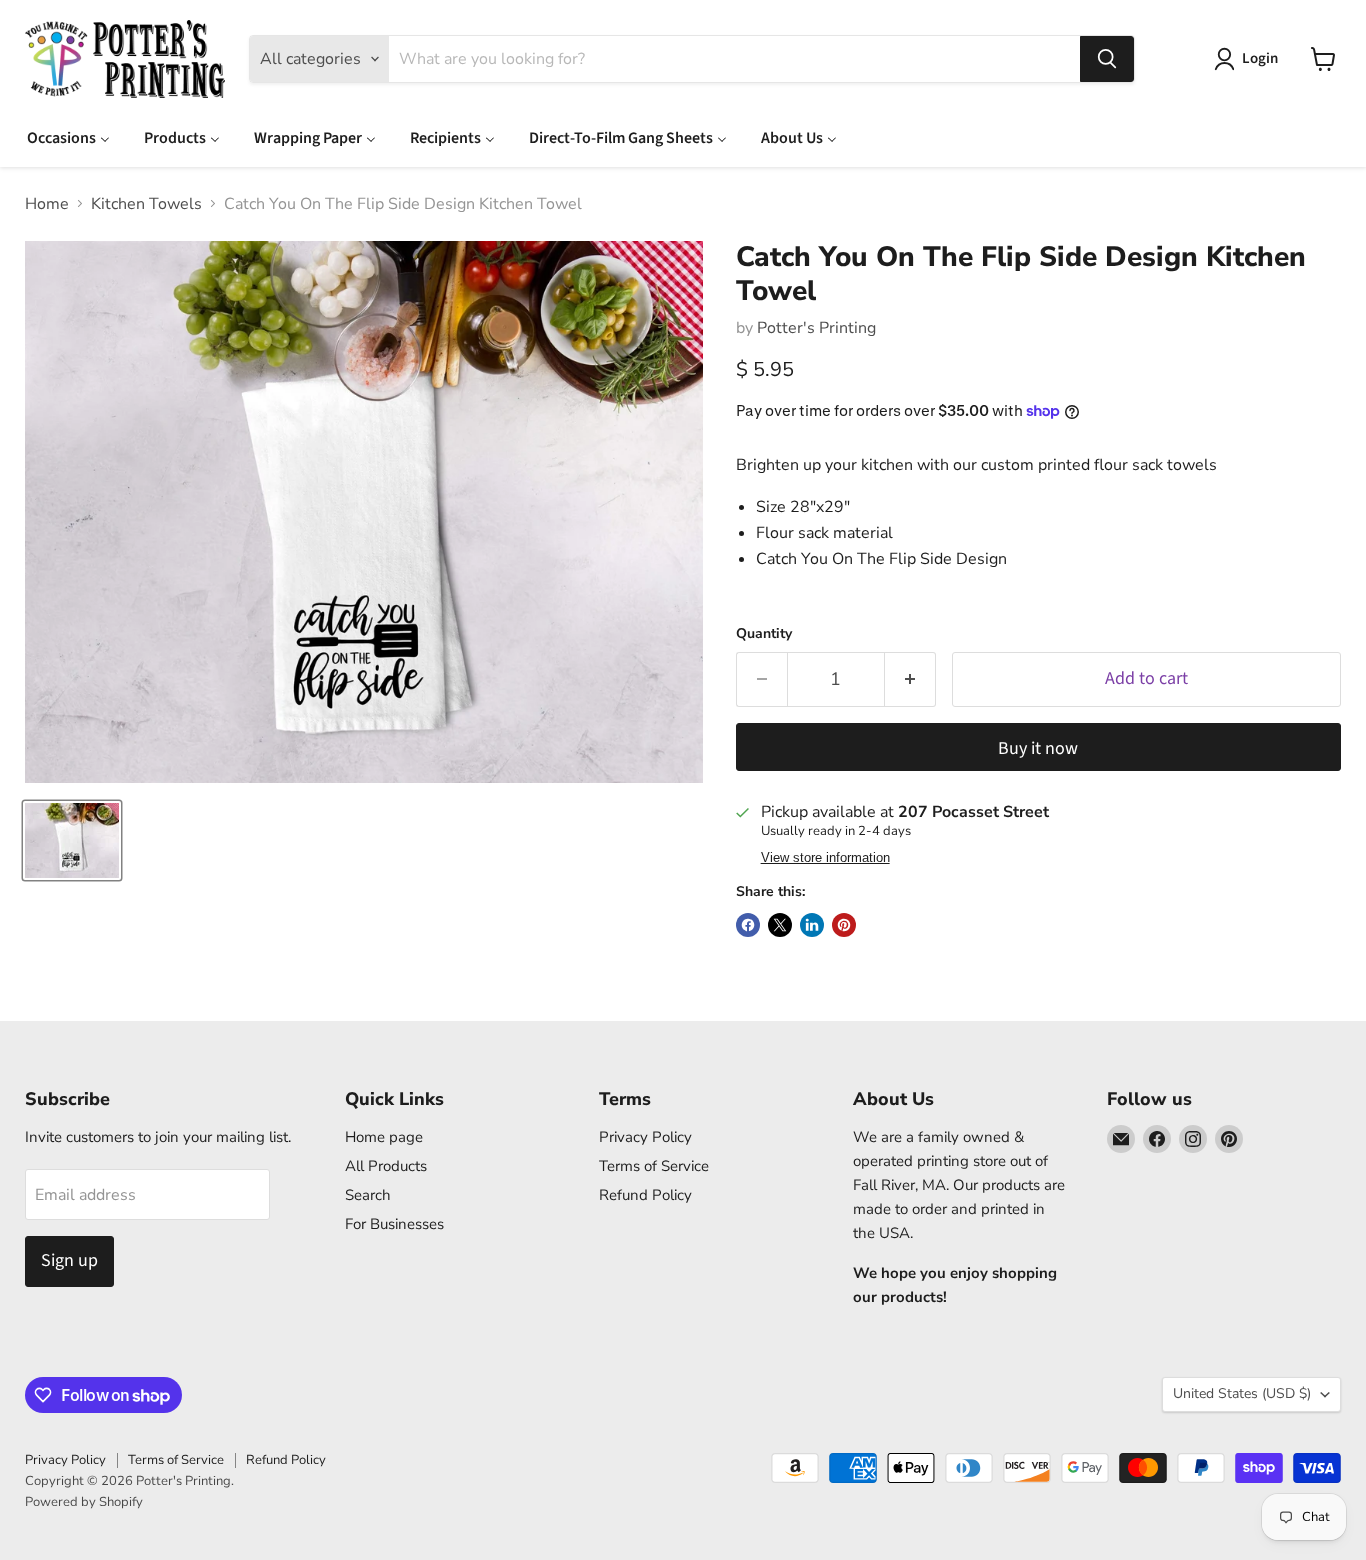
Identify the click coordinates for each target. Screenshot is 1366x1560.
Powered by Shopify (84, 1502)
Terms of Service (654, 1166)
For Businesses (394, 1224)
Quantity (764, 634)
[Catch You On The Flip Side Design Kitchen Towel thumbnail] (72, 840)
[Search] (1107, 59)
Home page (384, 1137)
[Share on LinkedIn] (812, 925)
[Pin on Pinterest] (844, 925)
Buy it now (1038, 748)
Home (47, 204)
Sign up (69, 1260)
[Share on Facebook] (748, 925)
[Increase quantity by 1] (910, 679)
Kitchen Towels (146, 204)
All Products (386, 1166)
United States (1242, 1393)
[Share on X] (780, 925)
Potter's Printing (816, 328)
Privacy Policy (645, 1137)
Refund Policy (645, 1195)
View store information (825, 858)
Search (368, 1195)
